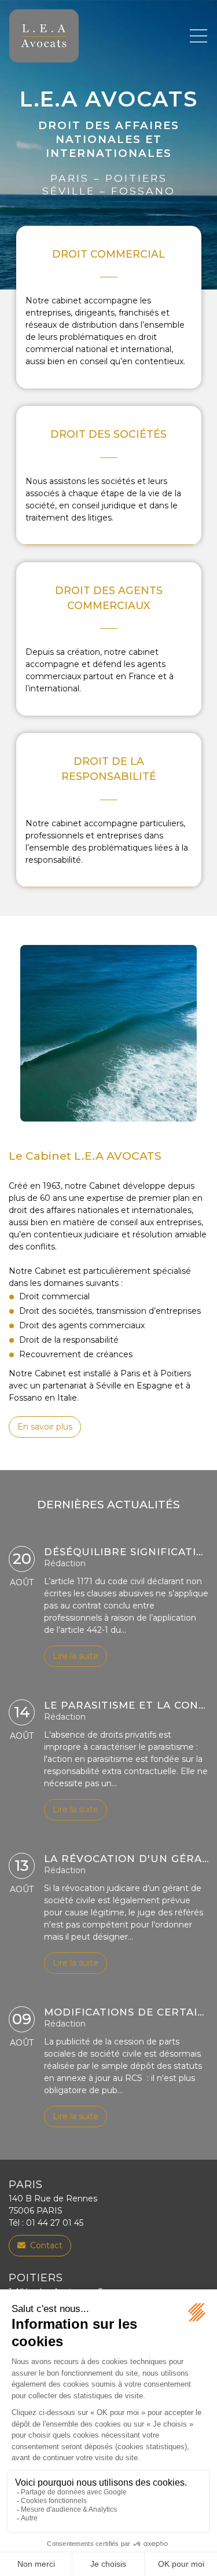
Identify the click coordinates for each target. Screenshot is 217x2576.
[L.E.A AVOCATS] (44, 36)
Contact (46, 2245)
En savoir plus (45, 1427)
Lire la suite (76, 1656)
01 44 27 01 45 (55, 2223)
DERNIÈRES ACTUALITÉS (108, 1505)
